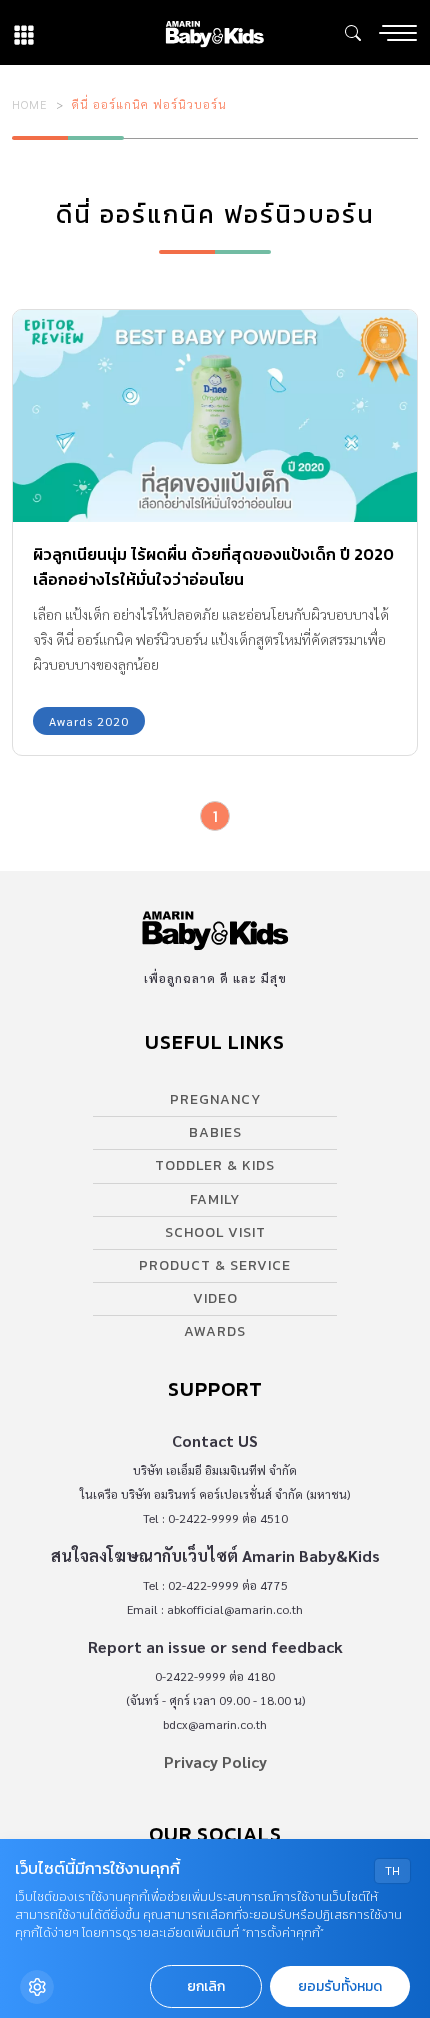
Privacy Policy (215, 1761)
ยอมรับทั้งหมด (340, 1986)
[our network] (24, 32)
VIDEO (215, 1298)
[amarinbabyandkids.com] (214, 32)
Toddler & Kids (215, 1165)
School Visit (215, 1232)
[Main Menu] (398, 33)
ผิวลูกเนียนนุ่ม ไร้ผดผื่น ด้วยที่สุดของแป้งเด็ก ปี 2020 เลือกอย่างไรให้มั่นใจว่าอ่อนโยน (213, 566)
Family (215, 1199)
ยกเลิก (206, 1986)
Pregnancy (215, 1099)
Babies (215, 1132)
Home (30, 104)
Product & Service (215, 1265)
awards (215, 1331)
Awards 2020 (89, 721)
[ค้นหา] (353, 33)
